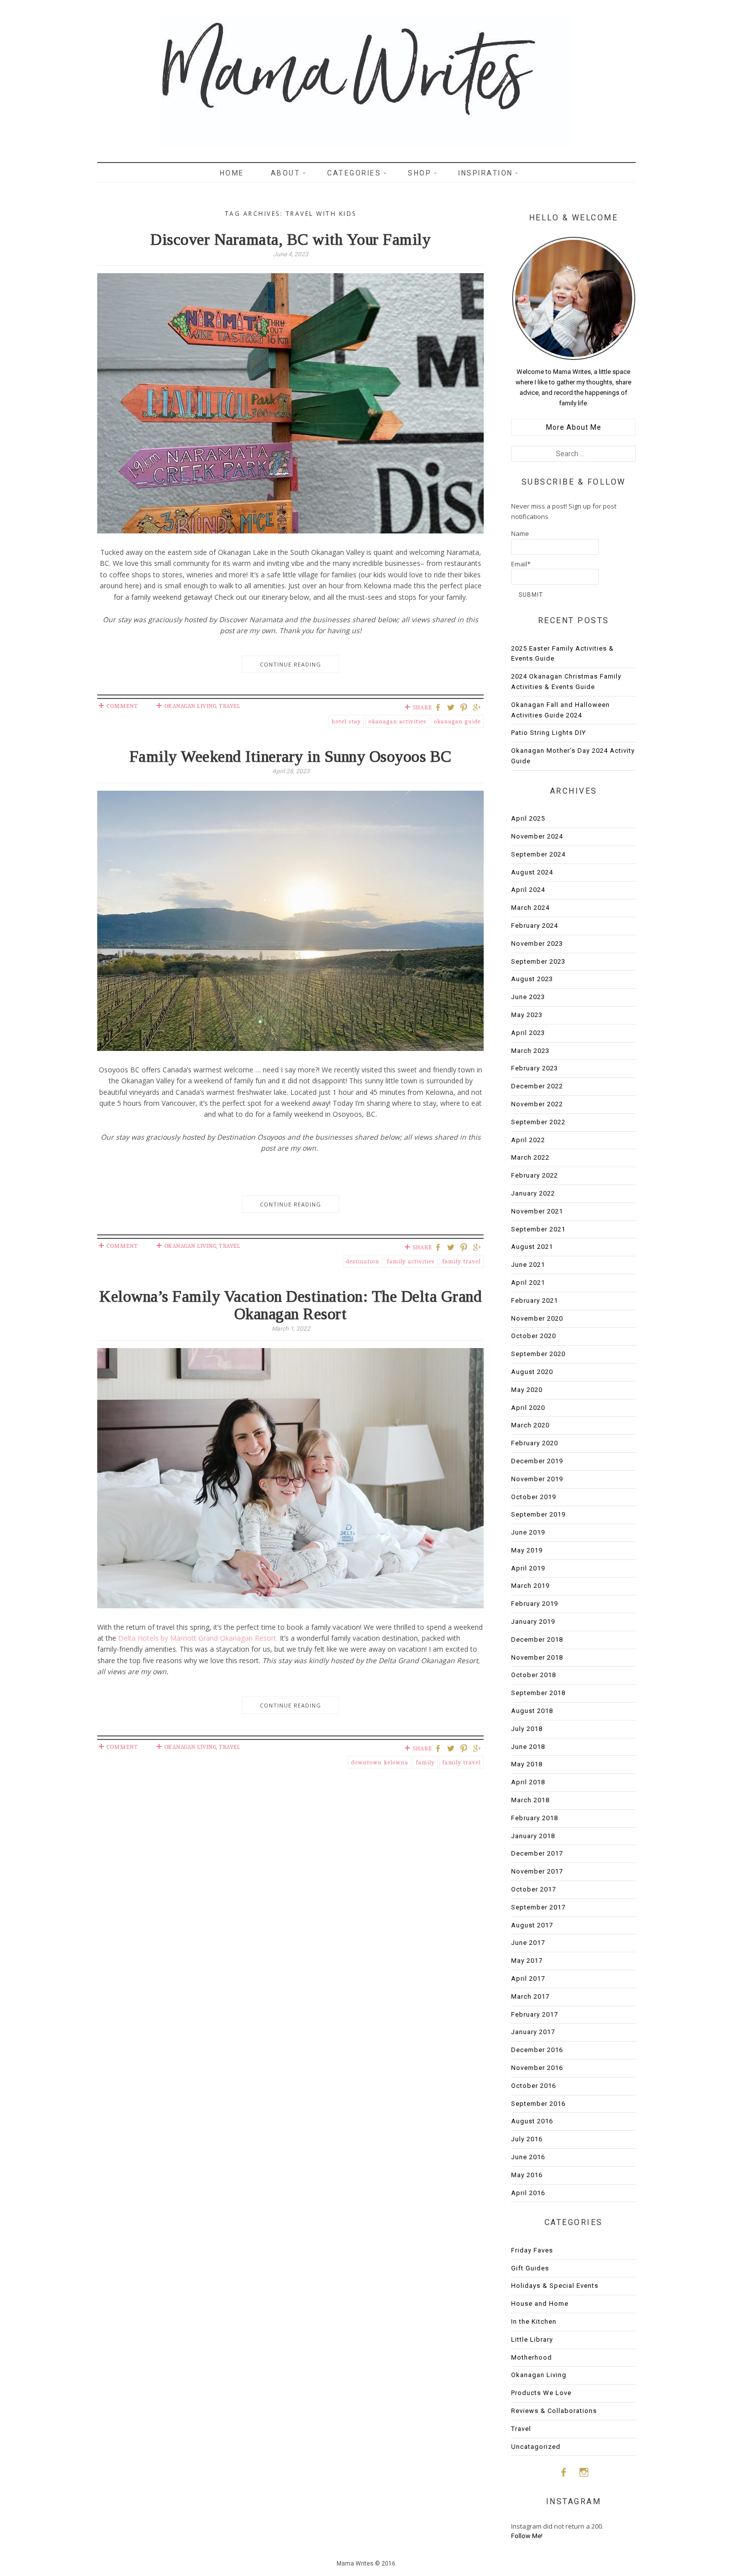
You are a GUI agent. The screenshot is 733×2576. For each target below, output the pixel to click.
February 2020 (535, 1443)
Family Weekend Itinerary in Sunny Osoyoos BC (291, 756)
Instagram (584, 2472)
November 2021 (537, 1211)
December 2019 (537, 1461)
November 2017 (537, 1871)
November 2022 (537, 1104)
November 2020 (537, 1318)
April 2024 (528, 890)
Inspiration (486, 173)
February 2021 (535, 1300)
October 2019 (534, 1497)
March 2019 (530, 1586)
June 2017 (528, 1943)
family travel (461, 1261)
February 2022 (535, 1175)
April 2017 (528, 1978)
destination (363, 1261)
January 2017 (533, 2032)
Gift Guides (530, 2268)
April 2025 (528, 818)
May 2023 (527, 1015)
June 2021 (528, 1265)
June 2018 (528, 1747)
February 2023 (535, 1068)
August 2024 (532, 872)
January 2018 (533, 1836)
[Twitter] (452, 708)
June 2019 (528, 1532)
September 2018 (538, 1693)
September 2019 (538, 1514)
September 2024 (538, 854)
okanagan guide (457, 721)
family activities (411, 1261)
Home (232, 173)
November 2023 (537, 944)
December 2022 (537, 1086)
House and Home (540, 2304)
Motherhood (532, 2357)
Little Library (532, 2339)
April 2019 (528, 1568)
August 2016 (532, 2121)
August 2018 (532, 1711)
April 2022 (528, 1140)
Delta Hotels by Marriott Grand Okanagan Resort (197, 1638)
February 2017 (535, 2014)
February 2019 (535, 1604)
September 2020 (538, 1354)
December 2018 (537, 1639)
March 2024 (530, 908)
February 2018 (535, 1818)
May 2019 (527, 1550)
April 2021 (528, 1283)
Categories (354, 173)
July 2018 (527, 1729)
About (286, 173)
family (425, 1762)
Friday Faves (532, 2250)
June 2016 (528, 2157)
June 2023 (528, 997)
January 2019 (533, 1622)
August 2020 (532, 1372)
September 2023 (538, 961)
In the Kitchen (534, 2321)
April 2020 (528, 1408)
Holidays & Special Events (555, 2286)
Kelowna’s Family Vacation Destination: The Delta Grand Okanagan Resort (290, 1305)
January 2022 (533, 1193)
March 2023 (530, 1051)
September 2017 (538, 1907)
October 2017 (534, 1889)
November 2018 (537, 1657)
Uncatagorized (536, 2447)
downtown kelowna (380, 1762)
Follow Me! (527, 2536)
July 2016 (527, 2139)
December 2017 (537, 1853)
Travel (229, 706)
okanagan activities (397, 721)
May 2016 (527, 2175)
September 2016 (538, 2104)
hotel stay (346, 721)
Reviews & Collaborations (554, 2411)
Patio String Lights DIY (549, 733)
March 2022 (530, 1157)
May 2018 (527, 1764)
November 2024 (537, 836)
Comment (122, 706)
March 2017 (530, 1996)
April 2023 (528, 1033)
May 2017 (527, 1961)
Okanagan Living (190, 706)
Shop (420, 173)
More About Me (574, 427)
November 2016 (537, 2068)
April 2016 (528, 2193)
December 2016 (537, 2050)
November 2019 (537, 1479)
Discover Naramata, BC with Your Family (290, 239)
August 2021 (532, 1247)
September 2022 (538, 1122)
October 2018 (534, 1675)
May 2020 (527, 1390)
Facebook (563, 2472)
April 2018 (528, 1782)
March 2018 (530, 1800)
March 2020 (530, 1425)
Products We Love (541, 2393)
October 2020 (534, 1336)
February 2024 (535, 926)
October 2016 (534, 2086)
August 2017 (532, 1925)
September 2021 (538, 1229)
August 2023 (532, 979)
